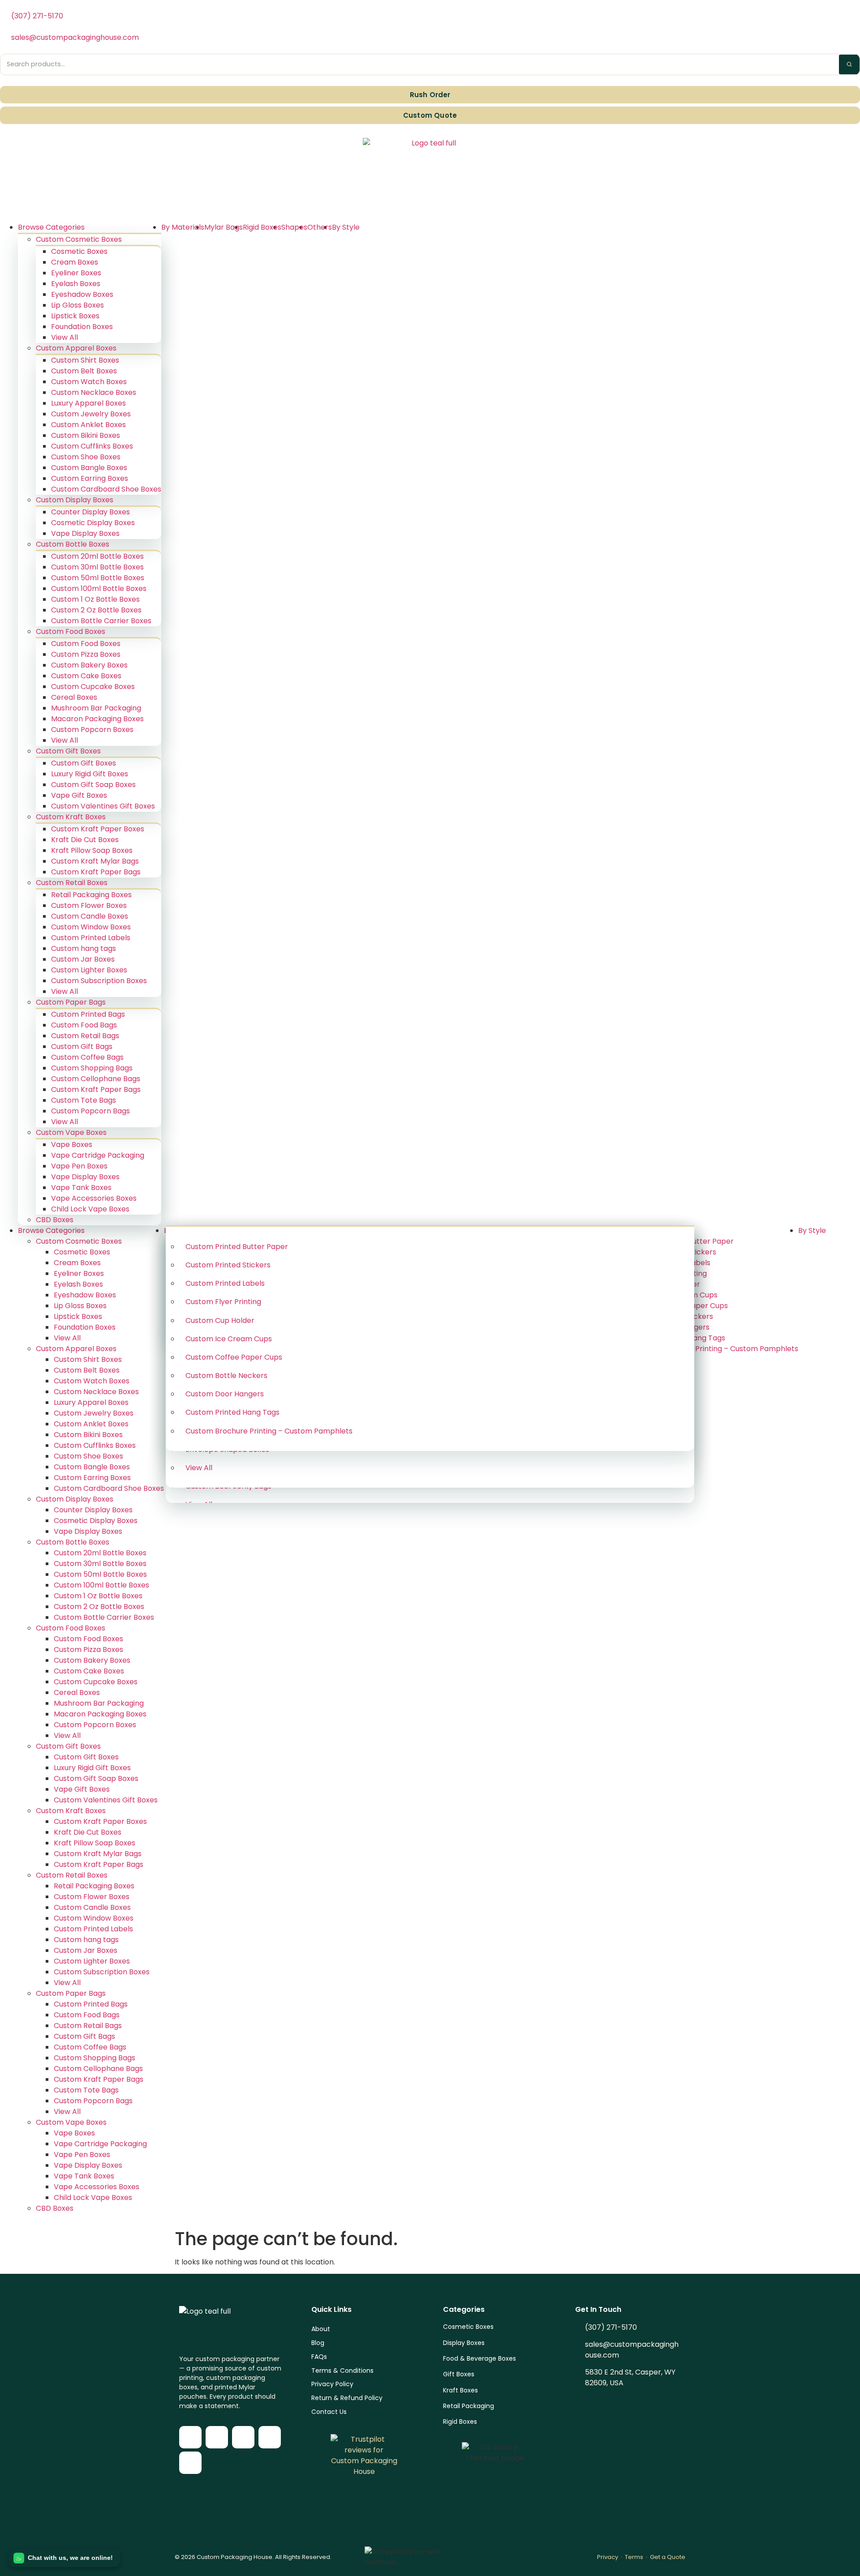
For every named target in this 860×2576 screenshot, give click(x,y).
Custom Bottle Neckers (226, 1376)
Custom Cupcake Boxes (93, 687)
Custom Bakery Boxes (89, 665)
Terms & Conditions (342, 2371)
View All (64, 337)
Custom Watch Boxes (89, 382)
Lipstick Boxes (75, 316)
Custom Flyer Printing (223, 1302)
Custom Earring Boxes (90, 478)
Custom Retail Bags (85, 1036)
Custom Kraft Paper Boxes (98, 829)
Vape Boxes (72, 1145)
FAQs (319, 2357)
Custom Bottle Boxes (73, 544)
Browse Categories (51, 227)
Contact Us (329, 2412)
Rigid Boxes (262, 227)
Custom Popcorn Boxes (92, 730)
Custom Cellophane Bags (96, 1079)
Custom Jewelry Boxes (91, 414)
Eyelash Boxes (76, 284)
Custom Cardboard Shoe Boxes (106, 489)
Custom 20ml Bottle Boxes (97, 556)
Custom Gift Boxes (68, 751)
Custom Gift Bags (82, 1046)
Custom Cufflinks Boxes (92, 446)
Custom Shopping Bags (92, 1068)
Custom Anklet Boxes (88, 425)
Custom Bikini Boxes (86, 435)
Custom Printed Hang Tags (232, 1412)
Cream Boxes (75, 262)
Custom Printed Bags (88, 1014)
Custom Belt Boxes (84, 371)
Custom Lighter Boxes (89, 970)
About (321, 2329)
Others (320, 227)
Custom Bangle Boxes (89, 468)
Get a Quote (668, 2557)
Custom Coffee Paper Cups (234, 1357)
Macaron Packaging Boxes (97, 719)
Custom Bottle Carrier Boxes (101, 621)
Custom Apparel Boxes (76, 348)
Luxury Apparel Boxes (88, 403)
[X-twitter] (243, 2437)
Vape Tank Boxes (81, 1187)
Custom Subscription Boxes (99, 981)
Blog (318, 2343)
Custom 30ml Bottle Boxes (97, 567)
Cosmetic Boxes (79, 251)
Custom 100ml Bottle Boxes (99, 588)
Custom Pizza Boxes (86, 654)
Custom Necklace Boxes (94, 392)
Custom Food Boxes (71, 631)
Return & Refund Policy (347, 2398)
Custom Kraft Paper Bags (96, 872)
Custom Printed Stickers (228, 1265)
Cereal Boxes (74, 697)
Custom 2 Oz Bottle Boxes (96, 610)
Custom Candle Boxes (90, 916)
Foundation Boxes (82, 327)
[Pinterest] (190, 2463)
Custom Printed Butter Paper (237, 1247)
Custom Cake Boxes (86, 676)
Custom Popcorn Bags (90, 1111)
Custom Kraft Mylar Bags (95, 861)
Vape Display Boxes (85, 533)
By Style (346, 227)
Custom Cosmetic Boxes (79, 239)
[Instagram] (217, 2437)
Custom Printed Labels (91, 938)
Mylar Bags (224, 227)
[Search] (849, 64)
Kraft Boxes (460, 2390)
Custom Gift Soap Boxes (93, 785)
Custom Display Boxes (75, 500)
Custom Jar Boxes (83, 959)
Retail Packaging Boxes (91, 895)
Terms (634, 2557)
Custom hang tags (84, 948)
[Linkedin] (270, 2437)
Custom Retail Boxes (72, 883)
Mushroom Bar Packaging (96, 708)
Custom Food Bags (84, 1025)
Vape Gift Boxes (79, 795)
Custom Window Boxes (91, 927)
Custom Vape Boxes (71, 1132)
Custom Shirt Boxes (85, 360)
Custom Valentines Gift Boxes (103, 806)
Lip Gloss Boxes (77, 305)
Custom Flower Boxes (89, 905)
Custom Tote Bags (84, 1100)
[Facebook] (190, 2437)
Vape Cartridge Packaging (98, 1155)
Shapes (294, 227)
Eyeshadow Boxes (82, 294)
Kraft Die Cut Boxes (85, 840)
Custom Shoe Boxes (86, 457)
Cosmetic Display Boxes (93, 523)
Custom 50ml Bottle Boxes (98, 578)
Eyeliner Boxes (76, 273)
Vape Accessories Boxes (94, 1198)
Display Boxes (464, 2343)
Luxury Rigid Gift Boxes (90, 774)
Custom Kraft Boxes (71, 817)
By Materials (183, 227)
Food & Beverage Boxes (479, 2358)
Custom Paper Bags (71, 1002)
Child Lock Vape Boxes (90, 1209)
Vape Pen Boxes (79, 1166)
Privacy (608, 2557)
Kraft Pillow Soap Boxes (92, 850)
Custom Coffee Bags (87, 1057)
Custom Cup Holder (220, 1320)
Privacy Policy (332, 2384)
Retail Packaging (469, 2406)
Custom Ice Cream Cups (229, 1339)
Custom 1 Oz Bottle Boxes (95, 599)
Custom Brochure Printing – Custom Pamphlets (269, 1431)
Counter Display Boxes (90, 512)
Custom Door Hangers (225, 1394)
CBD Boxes (55, 1220)
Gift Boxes (459, 2374)
